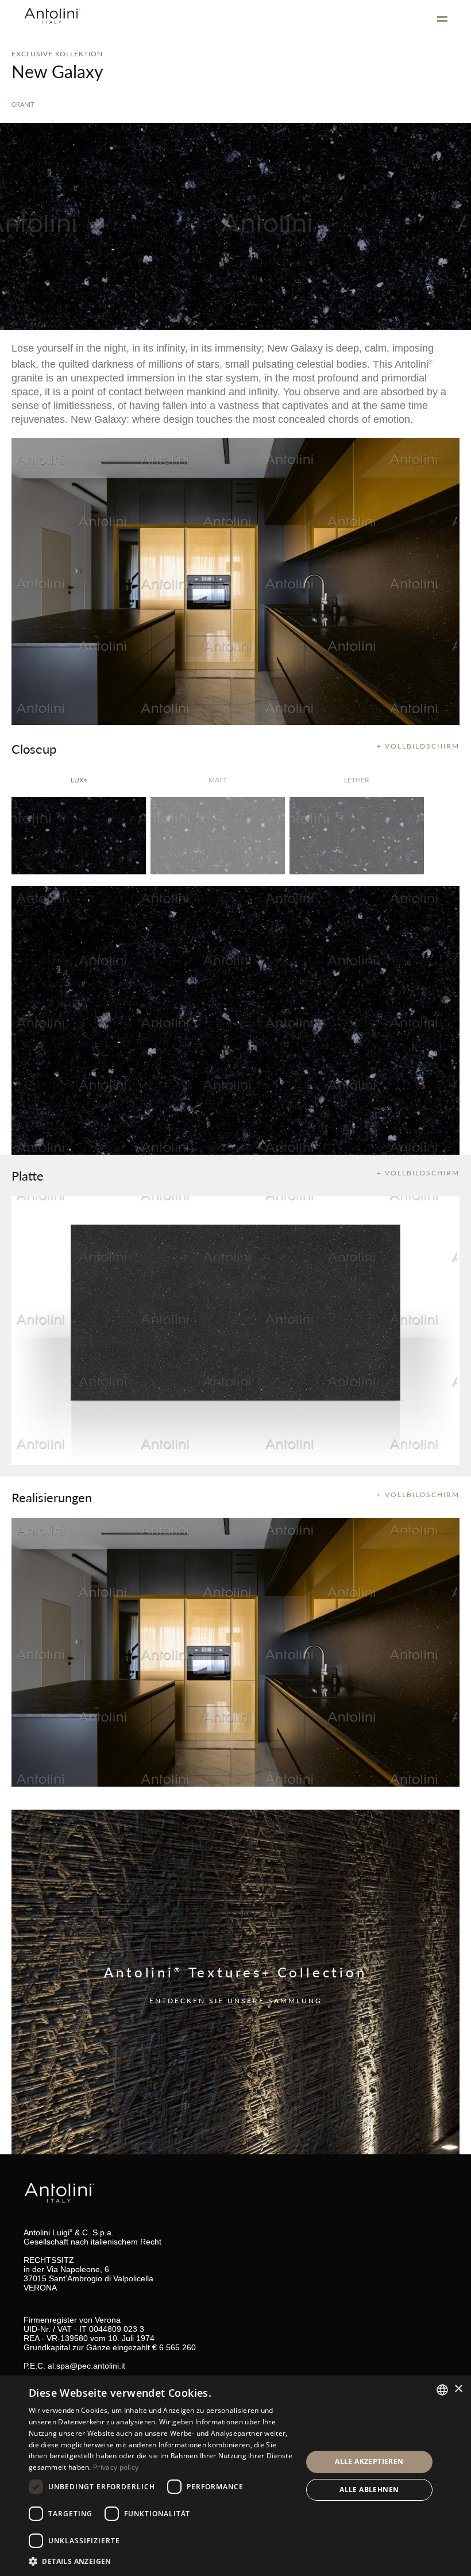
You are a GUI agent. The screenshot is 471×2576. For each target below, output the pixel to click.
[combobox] (442, 2390)
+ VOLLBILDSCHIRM (418, 746)
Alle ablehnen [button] (369, 2490)
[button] (161, 2561)
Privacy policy (116, 2467)
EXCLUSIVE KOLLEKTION (57, 54)
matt (218, 780)
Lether (357, 780)
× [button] (458, 2389)
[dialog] (235, 2476)
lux (79, 780)
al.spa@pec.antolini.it (86, 2366)
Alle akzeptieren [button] (369, 2461)
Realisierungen (52, 1497)
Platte (28, 1175)
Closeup (34, 749)
